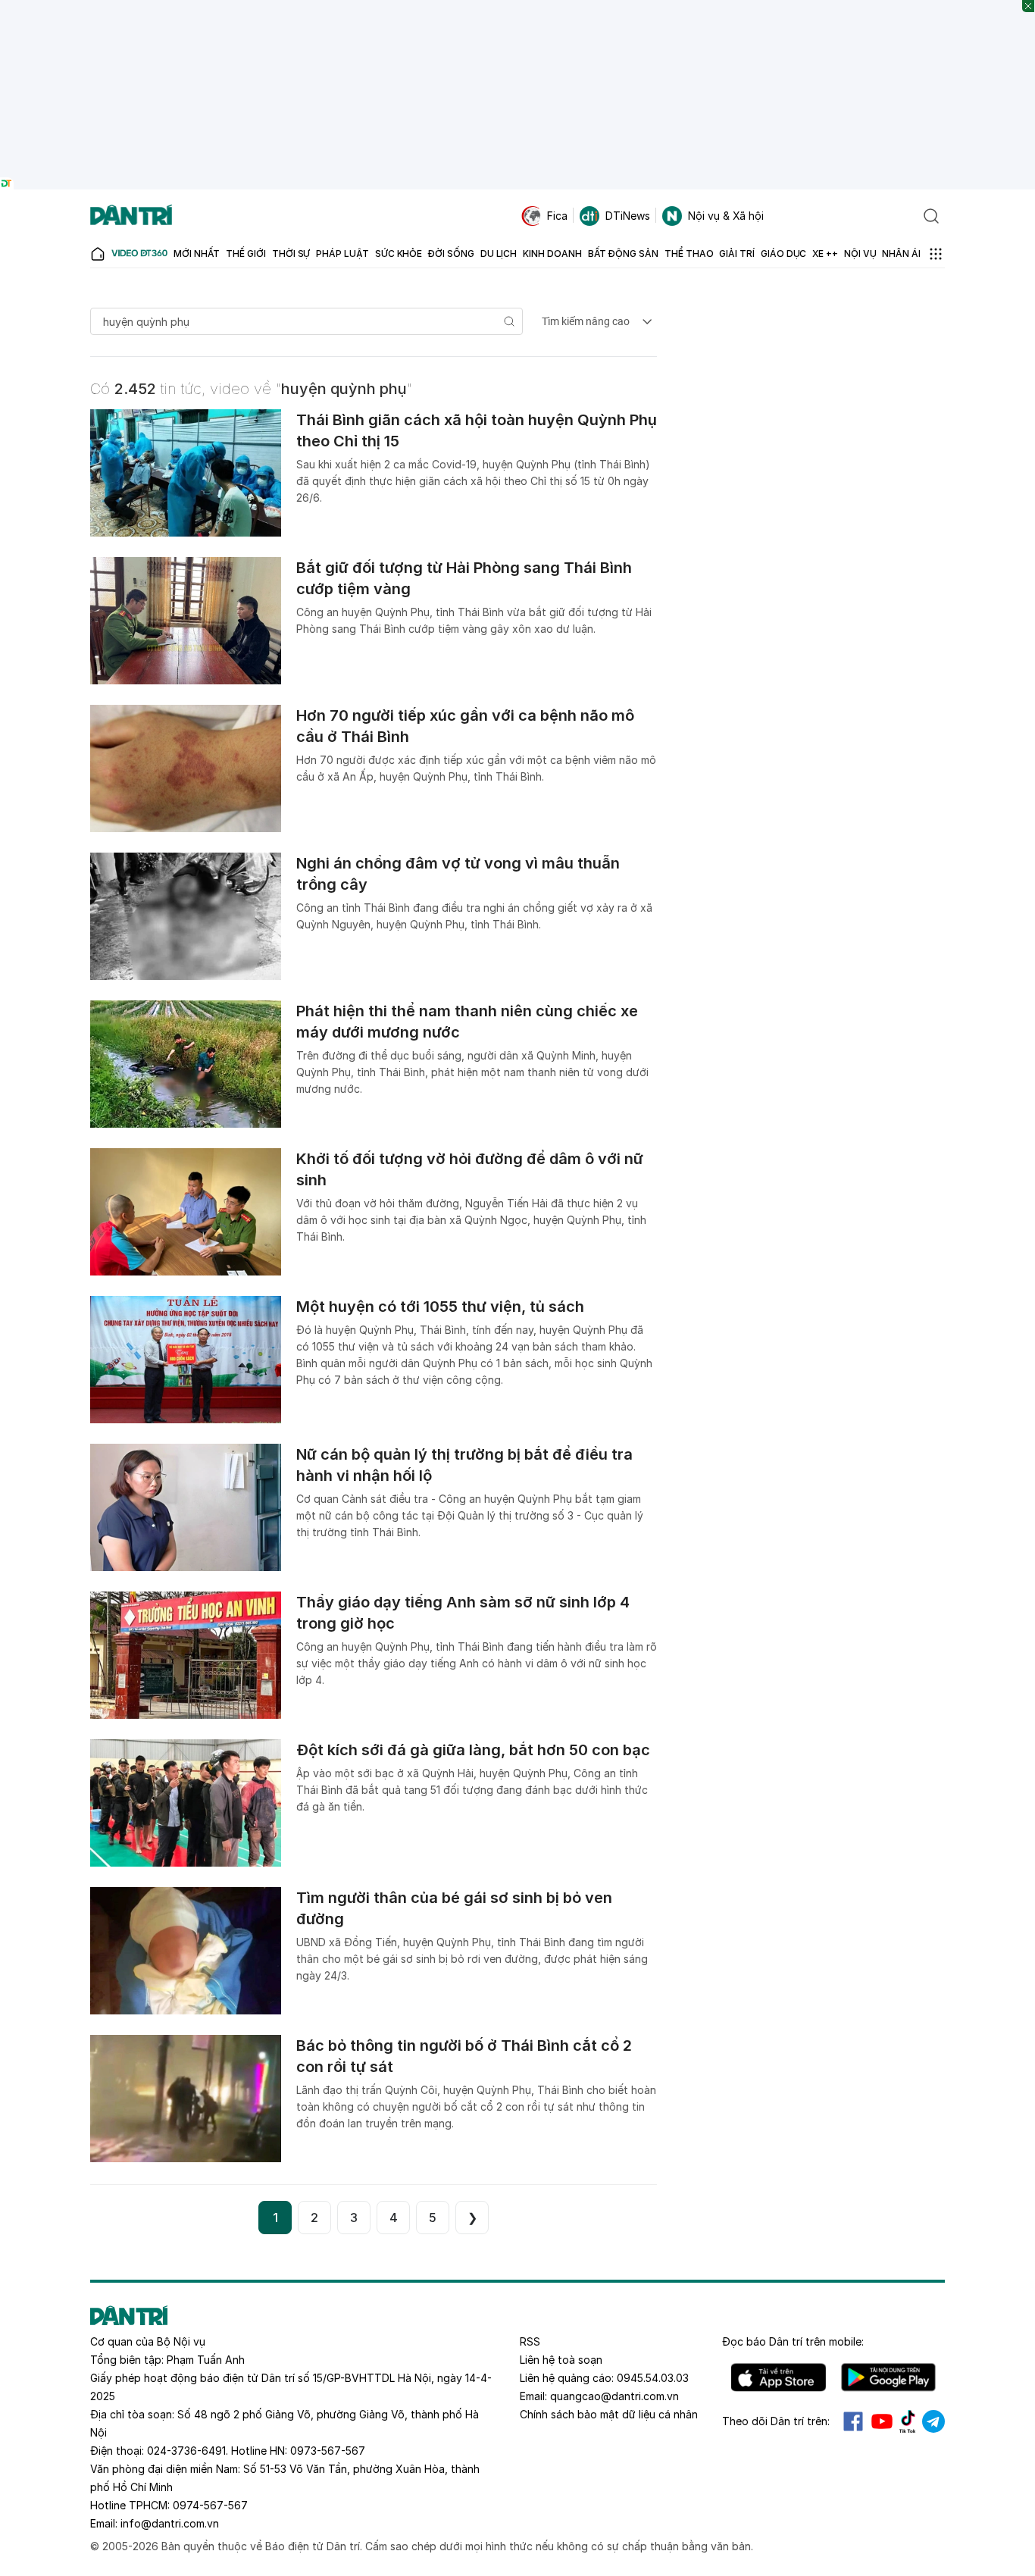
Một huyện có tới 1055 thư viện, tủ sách (440, 1307)
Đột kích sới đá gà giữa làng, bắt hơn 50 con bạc (473, 1750)
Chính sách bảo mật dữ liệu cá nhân (609, 2414)
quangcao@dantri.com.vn (614, 2396)
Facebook (853, 2421)
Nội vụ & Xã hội (726, 216)
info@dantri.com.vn (170, 2523)
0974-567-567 (210, 2505)
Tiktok (908, 2421)
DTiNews (628, 216)
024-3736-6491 (186, 2451)
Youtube (882, 2421)
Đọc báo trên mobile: (793, 2341)
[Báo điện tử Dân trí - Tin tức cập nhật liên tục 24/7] (131, 216)
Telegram (933, 2421)
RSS (530, 2341)
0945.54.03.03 (653, 2378)
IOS (779, 2377)
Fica (557, 216)
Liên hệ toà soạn (561, 2360)
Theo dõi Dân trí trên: (776, 2421)
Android (888, 2377)
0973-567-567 (328, 2451)
